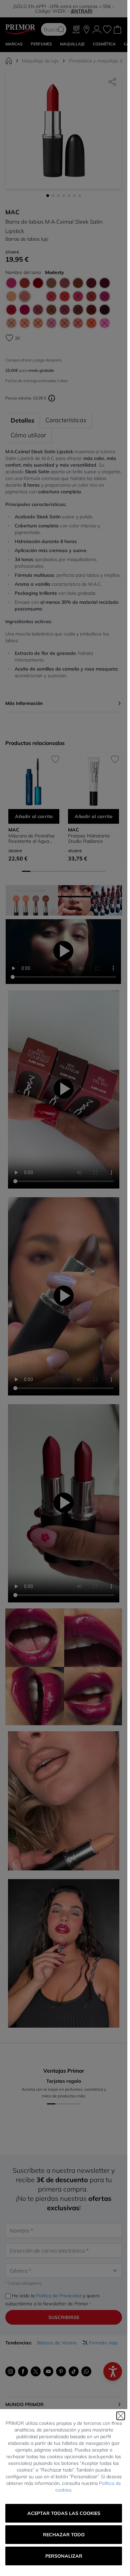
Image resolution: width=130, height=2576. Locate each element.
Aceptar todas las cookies (64, 2513)
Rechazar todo (64, 2535)
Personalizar (64, 2556)
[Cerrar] (121, 2416)
